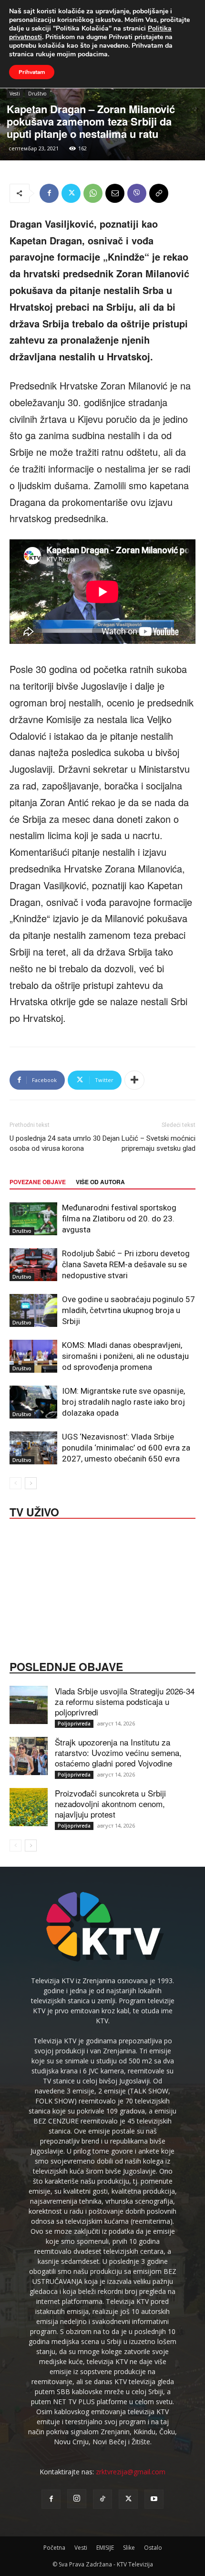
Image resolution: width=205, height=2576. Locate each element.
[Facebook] (49, 193)
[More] (134, 1080)
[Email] (115, 193)
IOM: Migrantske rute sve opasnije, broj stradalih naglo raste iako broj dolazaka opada (123, 1402)
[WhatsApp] (93, 193)
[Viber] (137, 193)
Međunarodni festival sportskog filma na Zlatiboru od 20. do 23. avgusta (119, 1219)
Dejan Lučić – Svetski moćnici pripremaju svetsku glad (149, 1143)
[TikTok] (102, 2499)
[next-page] (31, 1483)
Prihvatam (32, 72)
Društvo (37, 94)
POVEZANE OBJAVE (38, 1182)
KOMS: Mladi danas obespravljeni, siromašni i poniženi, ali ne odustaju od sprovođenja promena (125, 1356)
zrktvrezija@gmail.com (131, 2472)
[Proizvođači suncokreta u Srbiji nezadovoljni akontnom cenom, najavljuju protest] (29, 1807)
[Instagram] (77, 2499)
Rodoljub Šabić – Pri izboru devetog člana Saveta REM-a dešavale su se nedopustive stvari (126, 1264)
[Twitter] (71, 193)
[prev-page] (15, 1483)
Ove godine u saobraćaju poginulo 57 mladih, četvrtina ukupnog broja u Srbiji (128, 1310)
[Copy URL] (159, 193)
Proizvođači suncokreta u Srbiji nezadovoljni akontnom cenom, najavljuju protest (110, 1803)
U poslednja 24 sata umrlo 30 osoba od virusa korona (55, 1143)
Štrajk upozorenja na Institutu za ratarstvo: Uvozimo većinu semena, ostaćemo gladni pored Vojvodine (118, 1752)
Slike (129, 2548)
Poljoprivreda (74, 1724)
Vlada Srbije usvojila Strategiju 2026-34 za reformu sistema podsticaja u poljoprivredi (125, 1701)
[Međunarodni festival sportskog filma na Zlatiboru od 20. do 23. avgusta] (33, 1219)
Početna (54, 2548)
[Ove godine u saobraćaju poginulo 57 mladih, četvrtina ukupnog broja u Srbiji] (33, 1310)
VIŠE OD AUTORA (100, 1182)
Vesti (15, 94)
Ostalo (153, 2548)
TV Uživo (34, 1511)
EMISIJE (105, 2548)
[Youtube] (154, 2499)
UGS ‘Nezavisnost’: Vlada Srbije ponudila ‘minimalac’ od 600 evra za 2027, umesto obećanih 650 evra (126, 1448)
